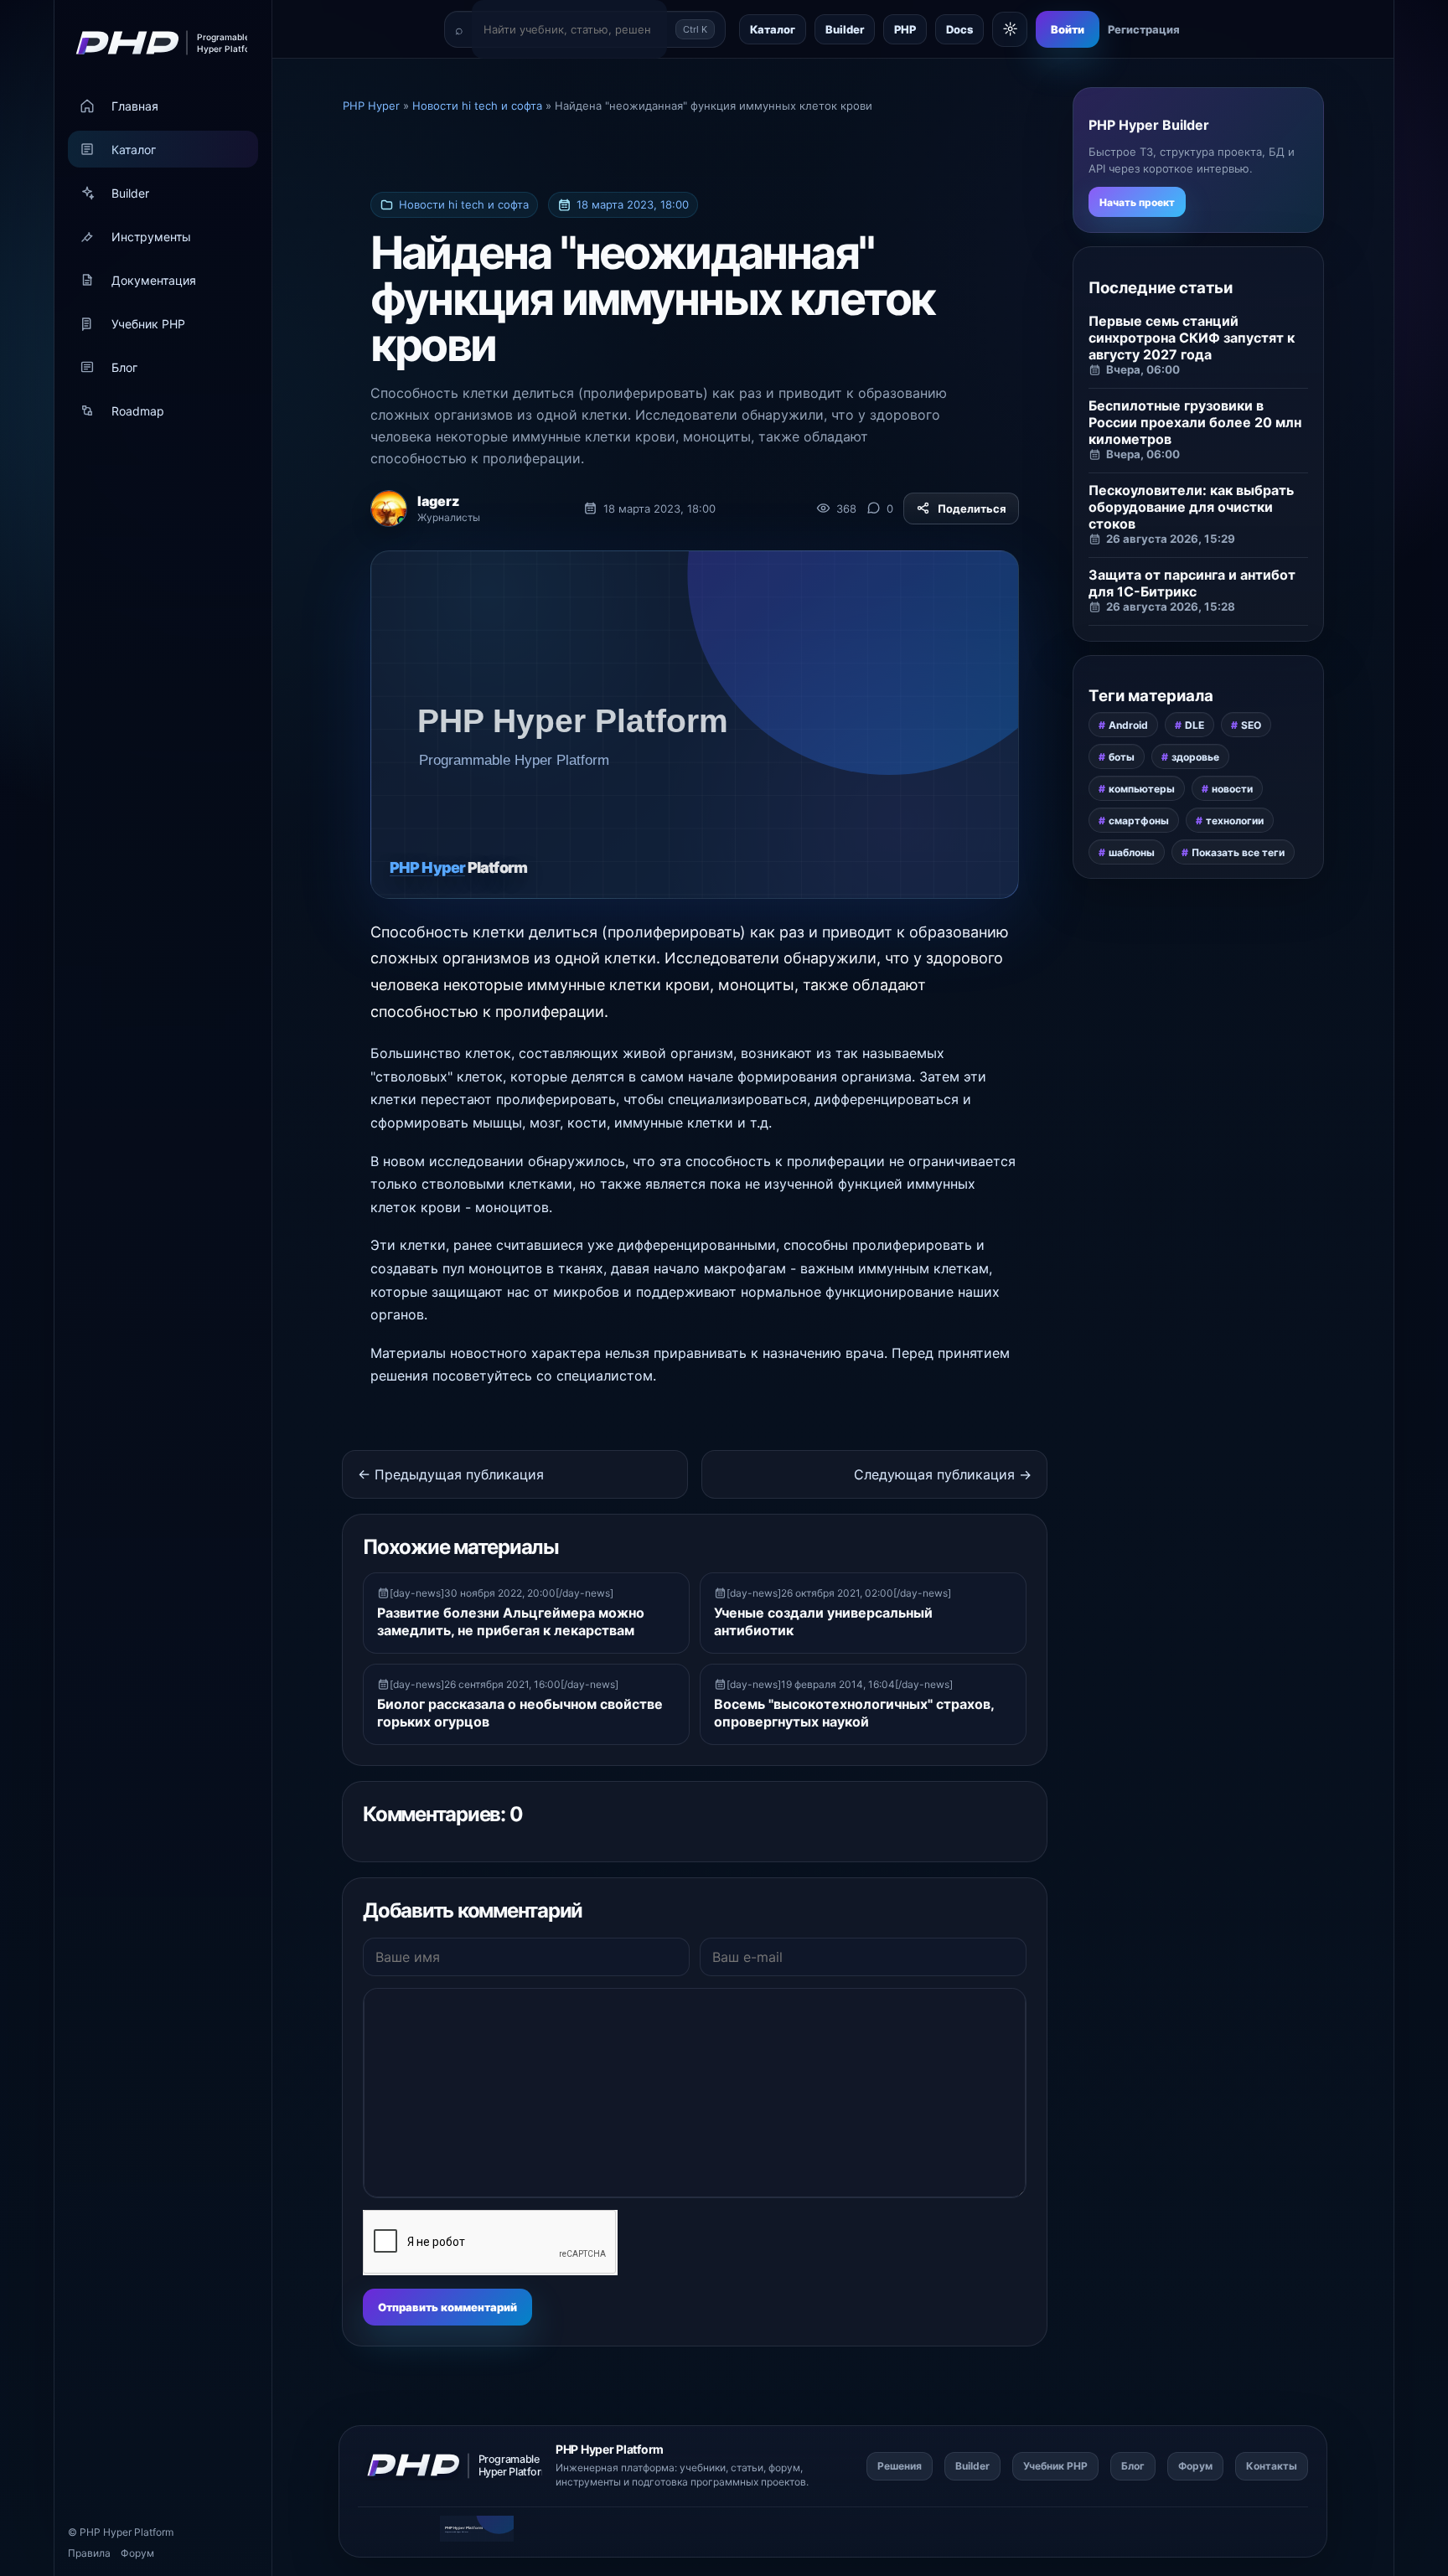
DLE (1195, 725)
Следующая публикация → (943, 1474)
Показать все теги (1238, 852)
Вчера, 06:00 (1143, 369)
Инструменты (151, 237)
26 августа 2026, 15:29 (1171, 539)
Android (1128, 725)
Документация (154, 280)
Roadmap (138, 411)
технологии (1235, 821)
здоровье (1195, 757)
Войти (1068, 29)
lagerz (438, 501)
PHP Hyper (106, 2532)
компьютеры (1142, 789)
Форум (137, 2553)
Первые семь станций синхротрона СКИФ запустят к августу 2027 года (1192, 338)
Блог (124, 367)
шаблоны (1132, 852)
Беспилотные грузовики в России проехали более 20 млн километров (1195, 422)
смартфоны (1139, 821)
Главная (135, 106)
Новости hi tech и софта (464, 204)
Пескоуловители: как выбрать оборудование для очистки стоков (1191, 507)
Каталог (134, 150)
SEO (1251, 725)
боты (1122, 757)
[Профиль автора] (389, 508)
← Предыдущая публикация (451, 1474)
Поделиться (972, 508)
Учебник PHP (148, 324)
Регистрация (1144, 29)
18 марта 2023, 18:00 (633, 204)
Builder (130, 193)
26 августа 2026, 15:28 (1171, 607)
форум (784, 2468)
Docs (959, 29)
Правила (89, 2553)
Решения (900, 2466)
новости (1232, 789)
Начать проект (1137, 202)
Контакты (1272, 2466)
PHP (905, 29)
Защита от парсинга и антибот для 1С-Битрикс (1192, 583)
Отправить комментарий (447, 2307)
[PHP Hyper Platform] (156, 43)
